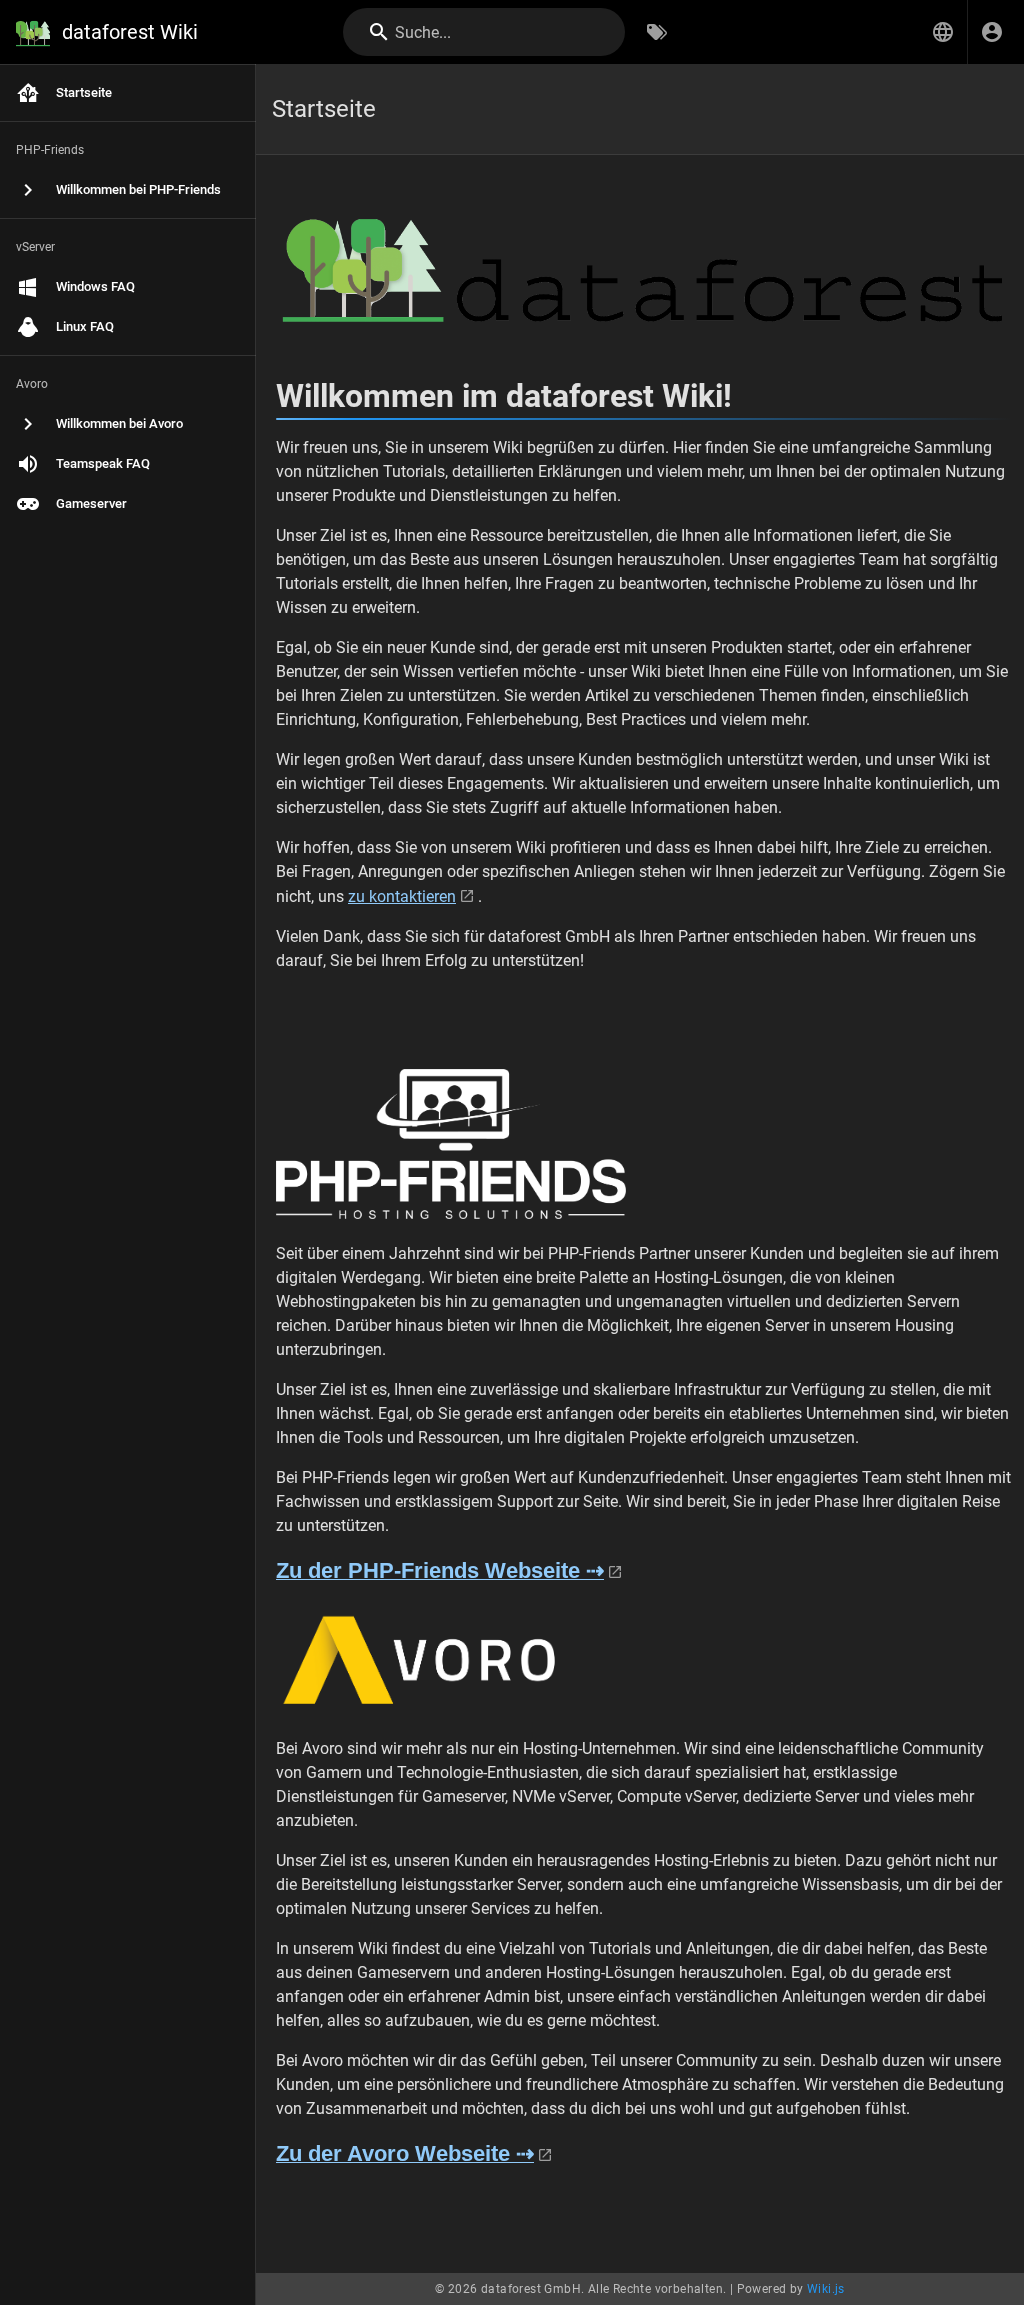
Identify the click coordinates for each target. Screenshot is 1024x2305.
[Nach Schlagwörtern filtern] (657, 32)
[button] (943, 32)
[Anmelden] (992, 32)
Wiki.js (826, 2289)
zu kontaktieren (402, 896)
